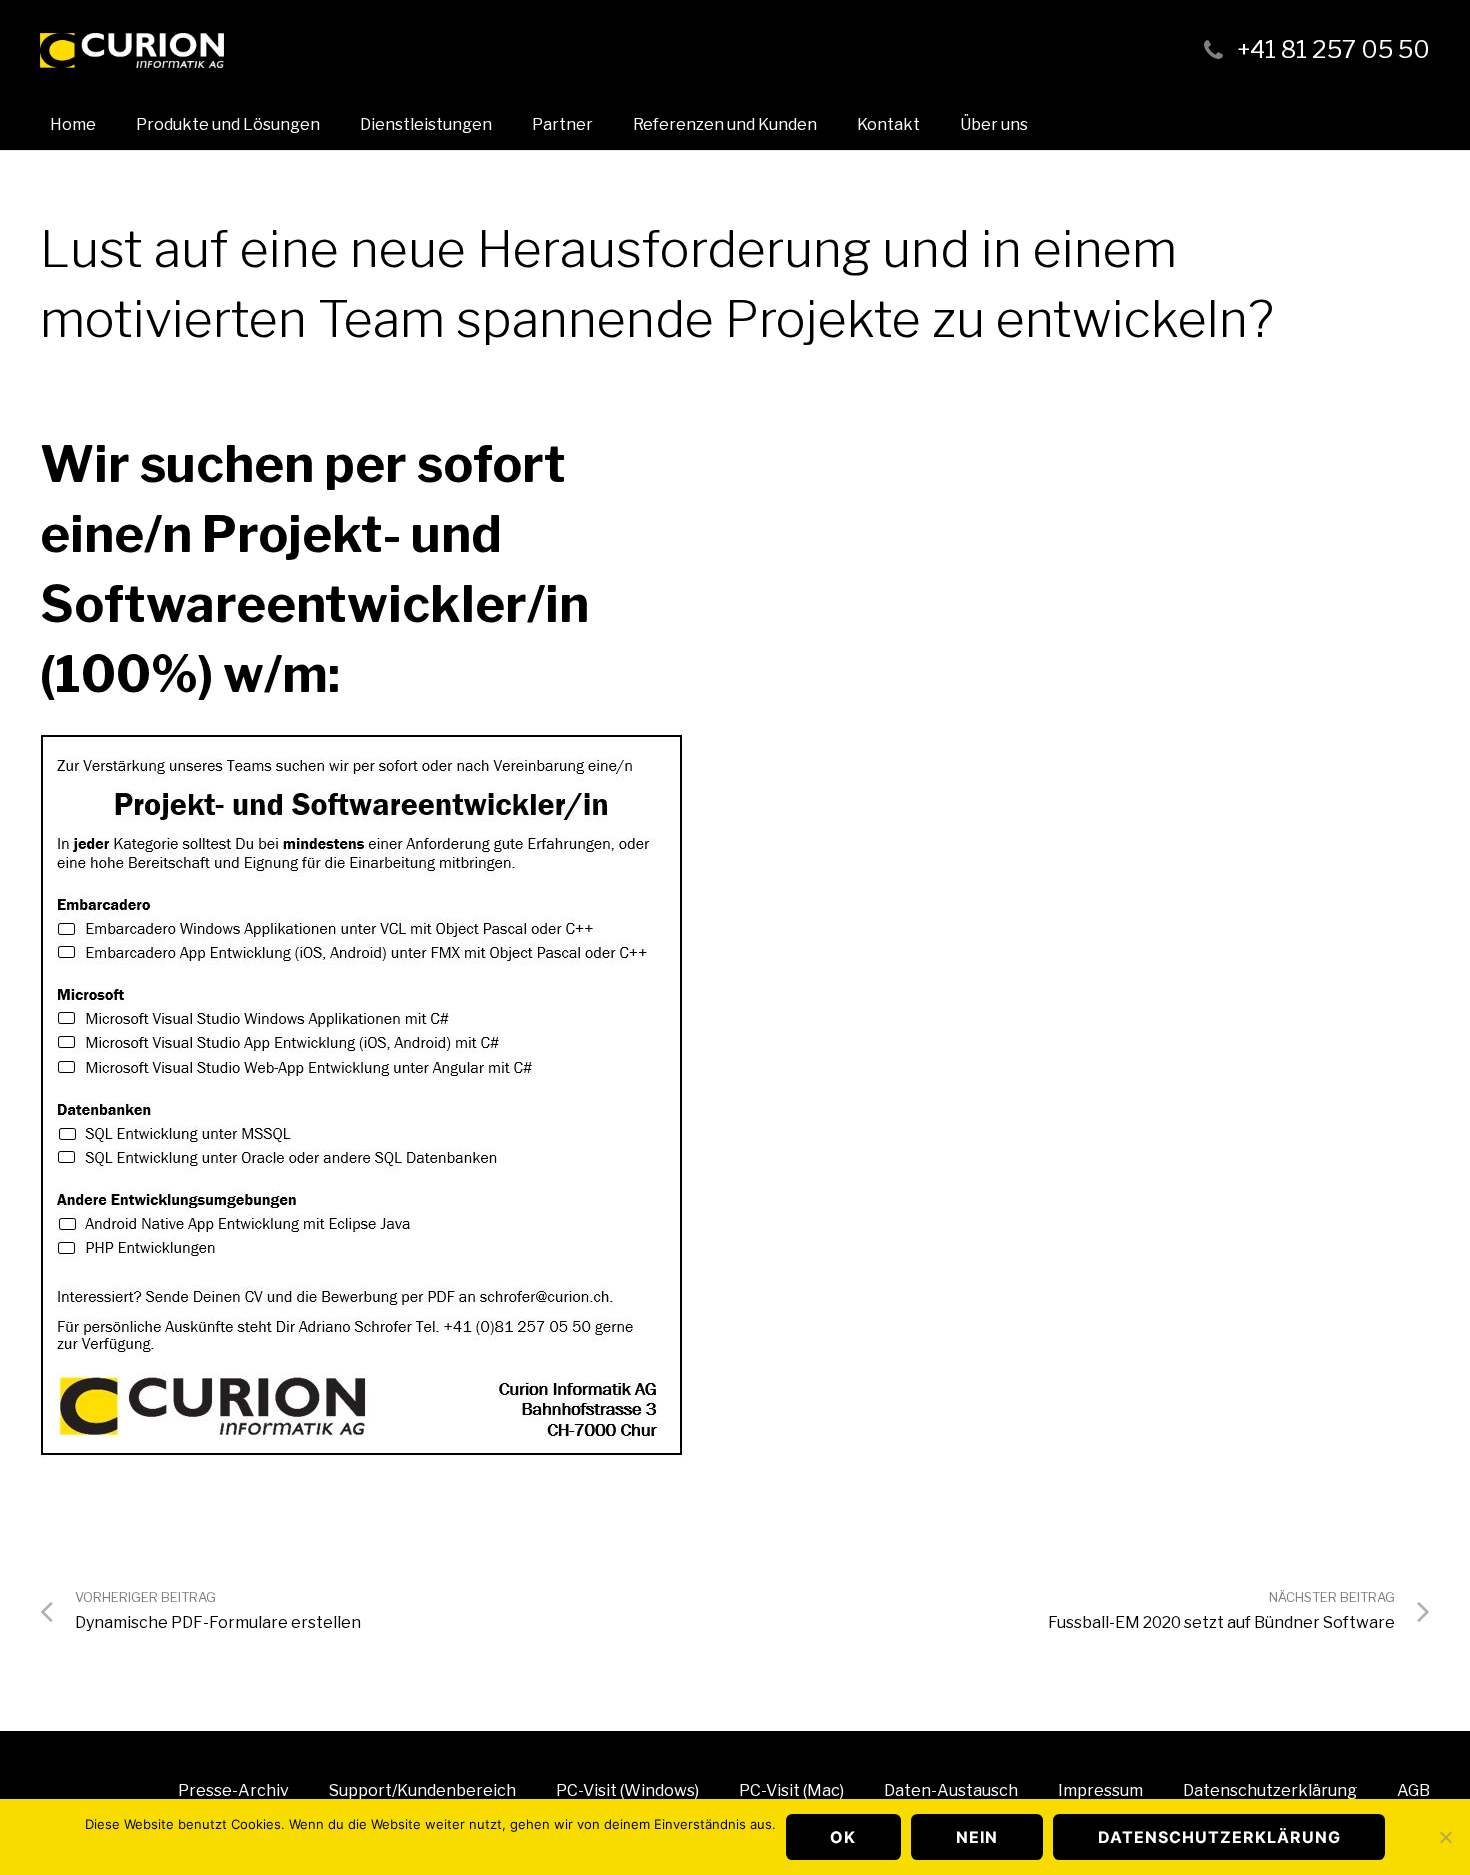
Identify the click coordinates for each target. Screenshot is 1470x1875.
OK (843, 1837)
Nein (977, 1837)
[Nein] (1445, 1837)
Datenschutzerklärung (1219, 1837)
